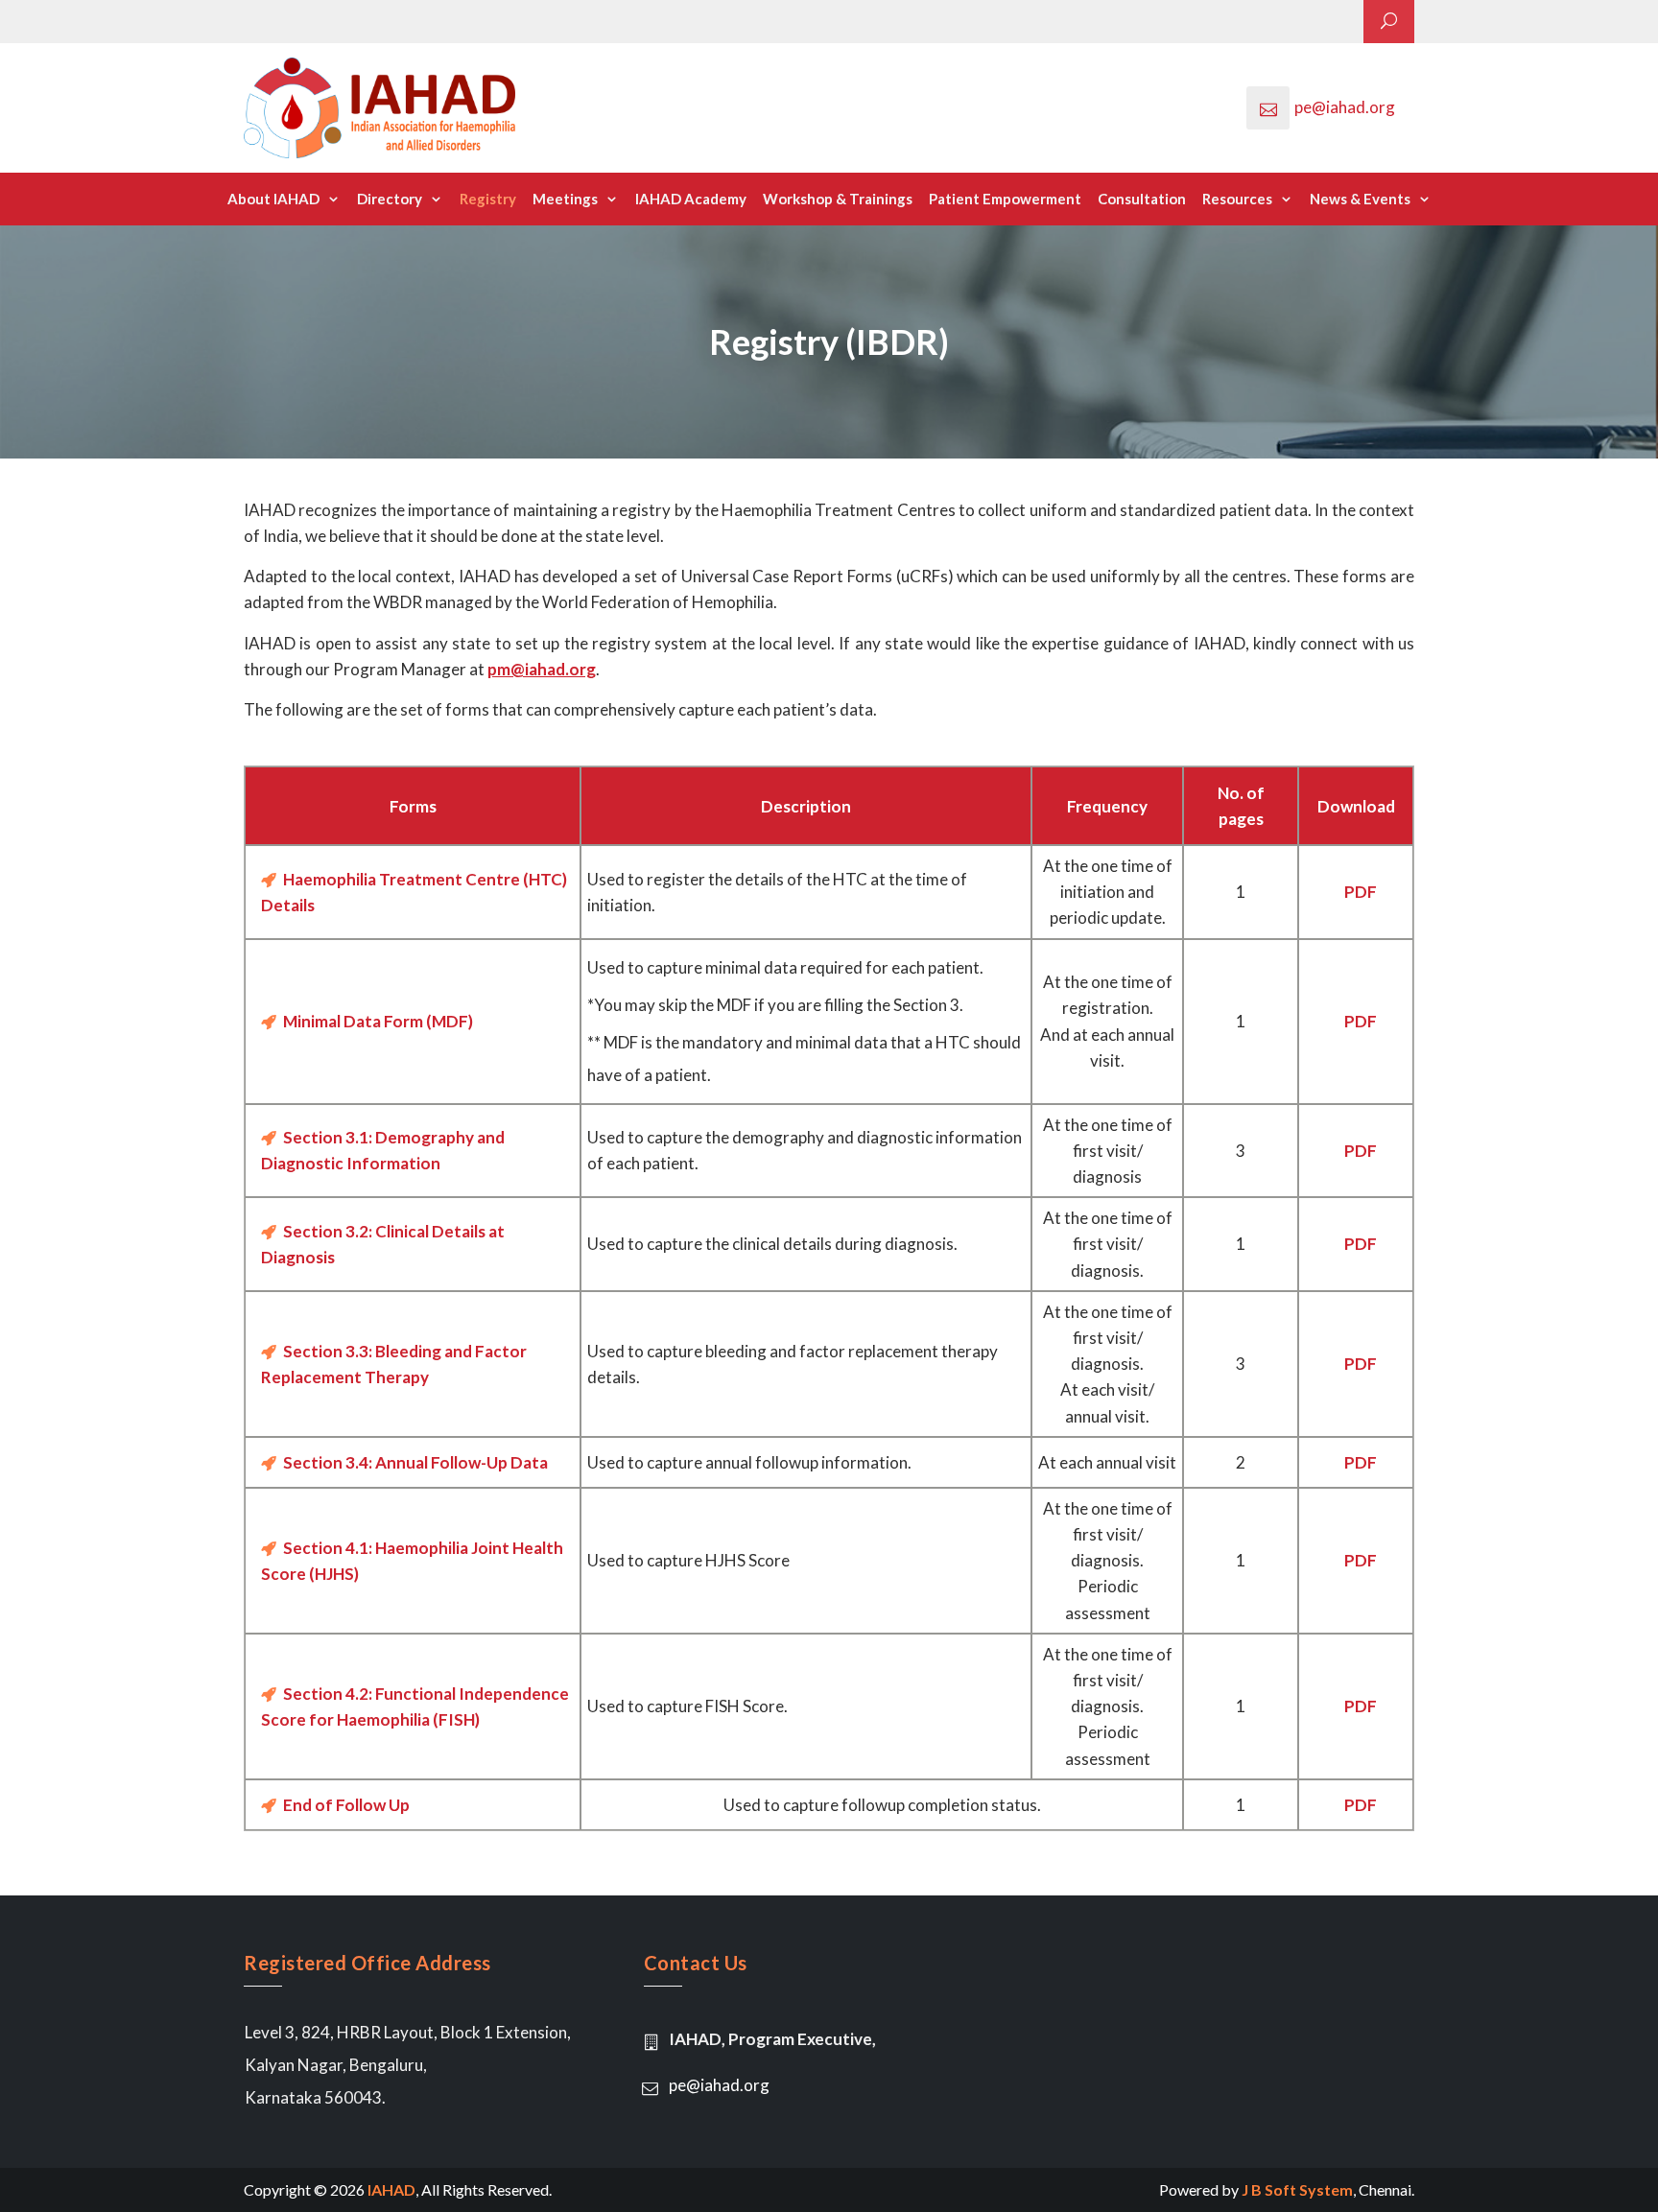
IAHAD (391, 2189)
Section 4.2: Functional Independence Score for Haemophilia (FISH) (415, 1706)
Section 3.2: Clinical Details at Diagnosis (383, 1244)
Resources (1237, 199)
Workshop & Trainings (838, 199)
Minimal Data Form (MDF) (377, 1021)
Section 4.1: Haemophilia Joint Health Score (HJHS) (412, 1561)
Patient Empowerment (1005, 199)
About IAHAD (273, 199)
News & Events (1360, 199)
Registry (488, 199)
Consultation (1142, 199)
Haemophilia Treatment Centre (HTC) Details (414, 892)
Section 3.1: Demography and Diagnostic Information (383, 1150)
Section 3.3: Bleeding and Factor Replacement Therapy (394, 1364)
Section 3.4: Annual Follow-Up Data (414, 1462)
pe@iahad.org (1345, 107)
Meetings (565, 199)
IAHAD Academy (691, 199)
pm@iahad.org (542, 669)
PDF (1361, 892)
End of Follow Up (345, 1805)
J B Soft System (1297, 2189)
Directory (390, 199)
